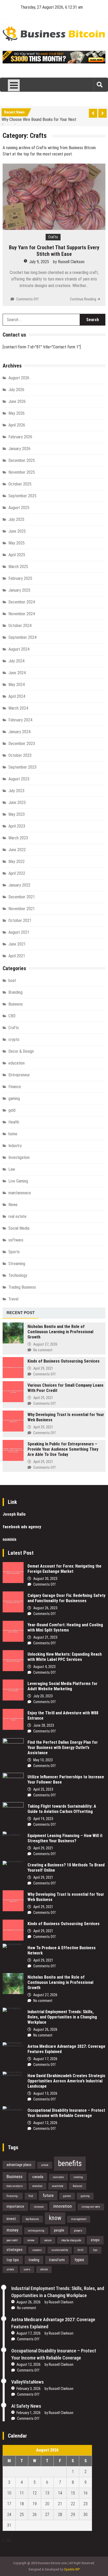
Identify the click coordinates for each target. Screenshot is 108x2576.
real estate (17, 1216)
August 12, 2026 (45, 2123)
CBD (12, 1016)
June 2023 (17, 803)
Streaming (17, 1264)
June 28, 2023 (44, 1725)
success (37, 2250)
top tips (13, 2260)
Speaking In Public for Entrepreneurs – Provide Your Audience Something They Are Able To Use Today (63, 1449)
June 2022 (17, 850)
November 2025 (22, 472)
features (78, 2186)
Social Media (19, 1228)
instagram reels (91, 2207)
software (16, 1240)
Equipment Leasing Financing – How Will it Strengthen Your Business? (65, 1838)
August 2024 (19, 649)
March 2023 (18, 838)
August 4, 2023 (44, 1667)
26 (35, 2515)
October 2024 (20, 626)
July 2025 (16, 519)
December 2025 (22, 460)
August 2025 (19, 508)
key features (32, 2219)
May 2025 (17, 543)
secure (48, 2240)
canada (38, 2177)
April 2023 (17, 826)
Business (16, 1004)
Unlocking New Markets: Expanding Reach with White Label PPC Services (65, 1657)
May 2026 (17, 413)
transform (57, 2260)
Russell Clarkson (71, 262)
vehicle (44, 2269)
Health (14, 1122)
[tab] (21, 1313)
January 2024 (19, 732)
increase (39, 2207)
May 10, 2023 (43, 1760)
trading (34, 2260)
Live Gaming (18, 1181)
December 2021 (22, 897)
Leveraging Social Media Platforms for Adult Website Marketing (63, 1686)
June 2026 (17, 401)
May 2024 (17, 685)
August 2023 (19, 779)
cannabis (58, 2177)
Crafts (53, 237)
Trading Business (22, 1287)
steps (95, 2240)
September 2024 (22, 637)
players (78, 2231)
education (17, 1063)
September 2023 (22, 767)
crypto (14, 1039)
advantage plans (19, 2165)
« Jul (6, 2540)
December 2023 (22, 744)
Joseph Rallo (14, 1514)
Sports (14, 1252)
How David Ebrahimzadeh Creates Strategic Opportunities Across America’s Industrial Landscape (66, 2081)
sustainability (60, 2250)
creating (78, 2177)
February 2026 (20, 437)
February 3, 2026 (29, 2389)
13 (47, 2493)
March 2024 (18, 708)
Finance (15, 1087)
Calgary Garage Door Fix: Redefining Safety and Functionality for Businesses (66, 1598)
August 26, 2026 (45, 2029)
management (79, 2219)
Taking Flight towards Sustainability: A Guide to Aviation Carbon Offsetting (62, 1809)
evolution (37, 2186)
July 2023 (16, 791)
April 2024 (17, 696)
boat (12, 981)
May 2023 (17, 814)
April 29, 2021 (43, 1368)
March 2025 (18, 567)
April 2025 (17, 555)
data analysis (15, 2186)
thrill (80, 2250)
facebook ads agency (22, 1527)
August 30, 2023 (45, 1579)
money (12, 2230)
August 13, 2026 (45, 2093)
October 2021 (20, 920)
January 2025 (19, 590)
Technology (18, 1275)
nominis (10, 1539)
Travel (13, 1299)
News (13, 1205)
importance (15, 2206)
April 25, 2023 (43, 1789)
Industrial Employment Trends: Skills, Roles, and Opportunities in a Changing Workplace (62, 2017)
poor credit (12, 2240)
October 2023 (20, 755)
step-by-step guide (71, 2240)
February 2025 (20, 578)
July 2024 (16, 661)
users (27, 2269)
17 (9, 2504)
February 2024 (20, 720)
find (31, 2196)
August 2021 (19, 932)
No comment (43, 1350)
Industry (15, 1146)
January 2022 (19, 885)
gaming (14, 1098)
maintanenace (20, 1193)
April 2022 (17, 873)
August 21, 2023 (45, 1637)
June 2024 (17, 673)
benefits (70, 2163)
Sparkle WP (72, 2569)
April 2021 (17, 956)
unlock (10, 2269)
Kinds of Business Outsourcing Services (64, 1361)
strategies (15, 2250)
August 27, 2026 (45, 1344)
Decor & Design (21, 1051)
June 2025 (17, 531)
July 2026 (16, 390)
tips (95, 2250)
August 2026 (19, 378)
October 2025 (20, 484)
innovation (63, 2206)
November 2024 (22, 614)
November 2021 (22, 909)
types (79, 2260)
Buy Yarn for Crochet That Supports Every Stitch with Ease (54, 251)
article (45, 2165)
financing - (13, 2196)
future (48, 2195)
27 (47, 2515)
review (31, 2240)
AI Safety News (26, 2406)
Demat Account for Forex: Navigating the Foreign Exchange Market (64, 1569)
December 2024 (22, 602)
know (55, 2218)
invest (11, 2219)
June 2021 (17, 944)
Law (12, 1169)
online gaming (36, 2231)
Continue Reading (83, 299)
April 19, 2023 (43, 1819)
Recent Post (21, 1313)
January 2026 (19, 449)
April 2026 (17, 425)
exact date (58, 2186)
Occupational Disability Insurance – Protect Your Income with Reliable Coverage (66, 2113)
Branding (15, 992)
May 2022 (17, 862)
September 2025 (22, 496)
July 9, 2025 (39, 262)
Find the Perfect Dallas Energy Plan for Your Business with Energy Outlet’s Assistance (63, 1748)
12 (35, 2493)
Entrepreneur (19, 1075)
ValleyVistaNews (28, 2382)
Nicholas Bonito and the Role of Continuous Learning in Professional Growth (60, 1332)
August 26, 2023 (45, 1608)
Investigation (19, 1157)
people (59, 2230)
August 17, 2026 (45, 2059)
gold (12, 1110)
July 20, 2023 (43, 1696)
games (67, 2196)
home (13, 1134)
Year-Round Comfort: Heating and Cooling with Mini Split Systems (65, 1627)
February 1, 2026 (29, 2413)
